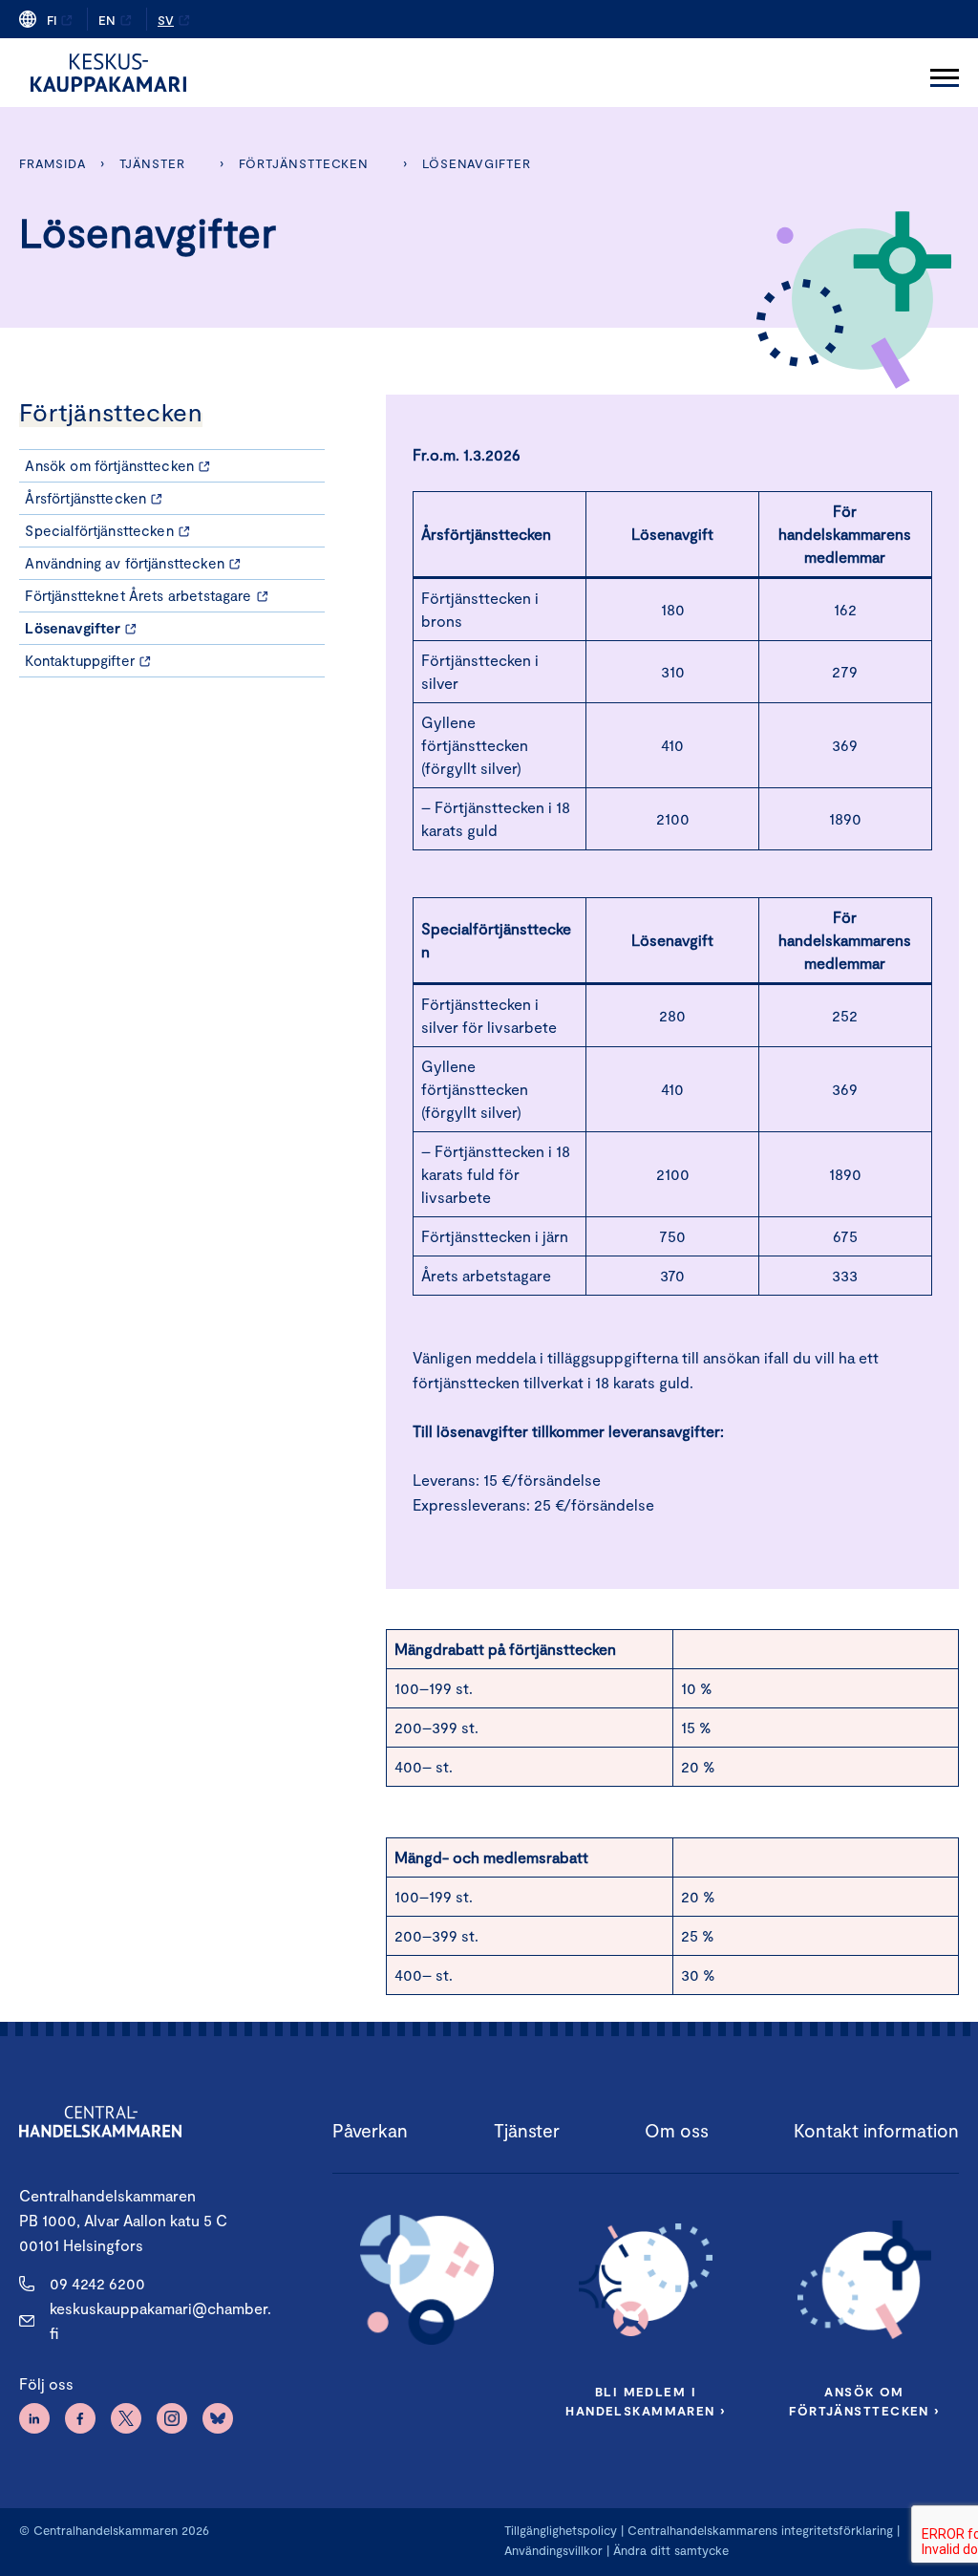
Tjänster (152, 163)
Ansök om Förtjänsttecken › (864, 2401)
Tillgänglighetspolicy (561, 2530)
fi (52, 20)
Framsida (52, 163)
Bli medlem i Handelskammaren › (645, 2401)
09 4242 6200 (97, 2283)
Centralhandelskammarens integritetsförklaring (760, 2530)
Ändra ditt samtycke (671, 2550)
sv (166, 20)
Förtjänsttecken (304, 163)
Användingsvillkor (553, 2550)
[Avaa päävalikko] (945, 73)
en (107, 20)
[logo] (108, 73)
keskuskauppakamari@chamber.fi (160, 2320)
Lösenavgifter (477, 163)
